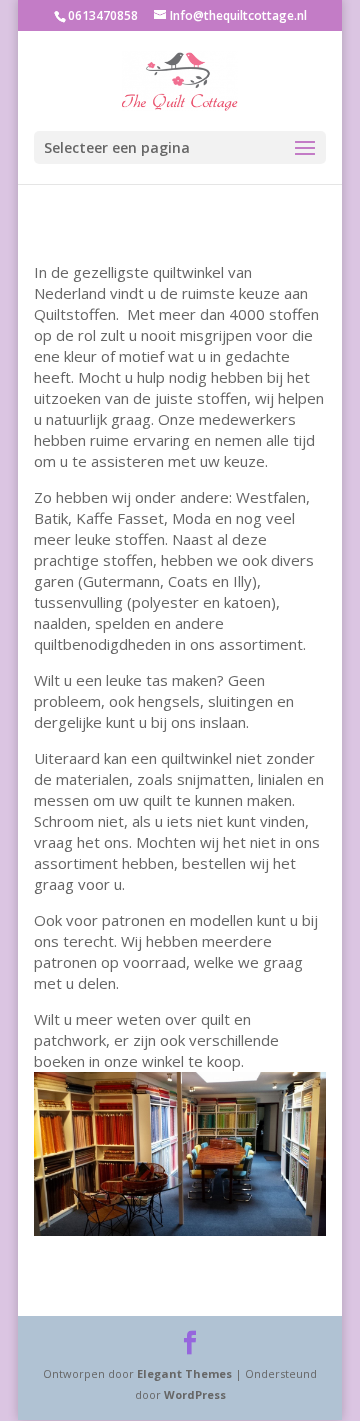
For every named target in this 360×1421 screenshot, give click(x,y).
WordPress (195, 1394)
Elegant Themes (184, 1373)
